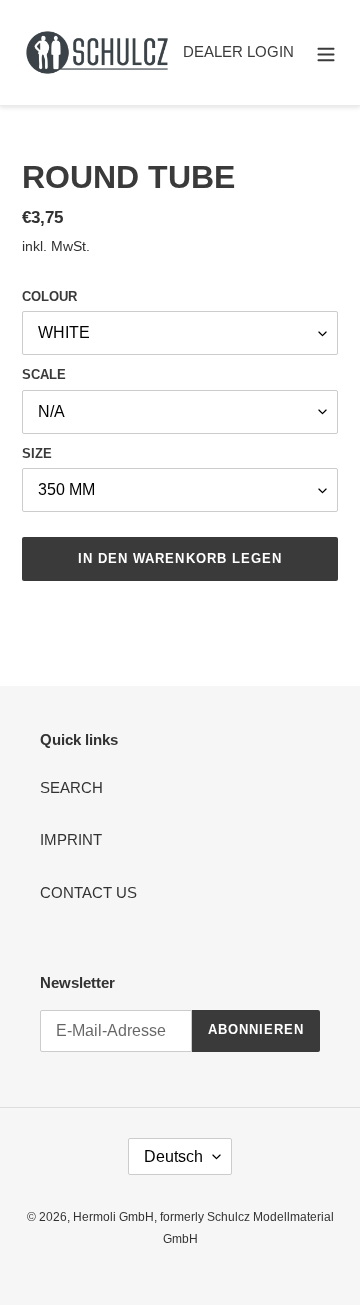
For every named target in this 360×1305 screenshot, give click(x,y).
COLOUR (49, 296)
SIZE (37, 453)
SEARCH (71, 787)
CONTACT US (88, 892)
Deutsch (173, 1156)
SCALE (44, 374)
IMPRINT (71, 839)
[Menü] (326, 52)
